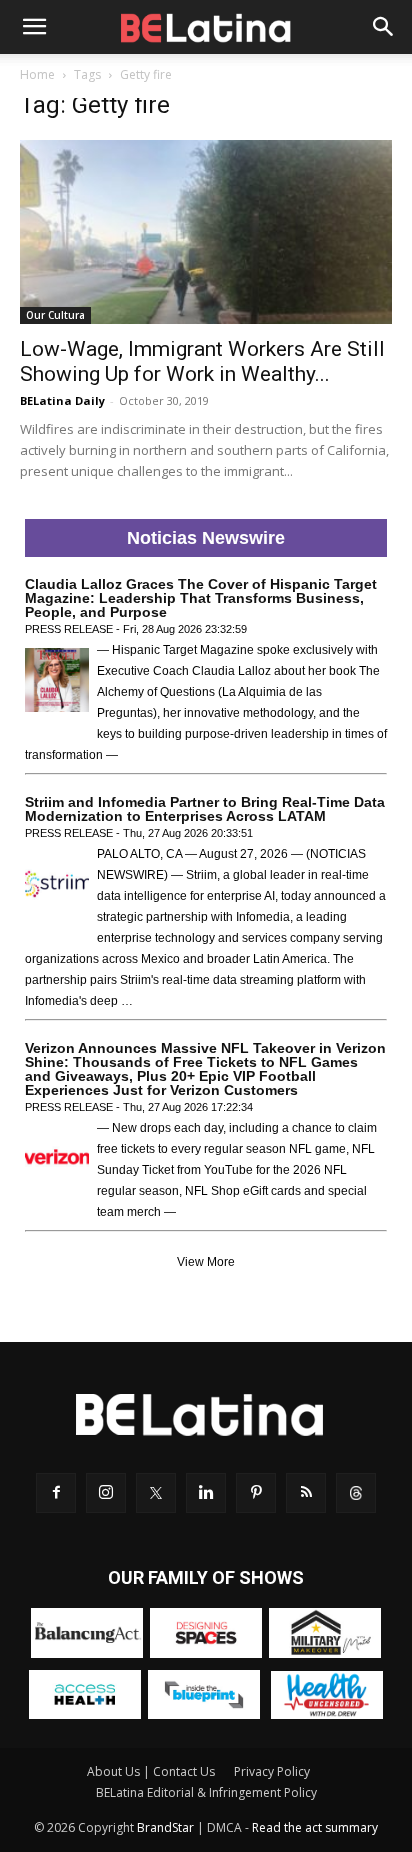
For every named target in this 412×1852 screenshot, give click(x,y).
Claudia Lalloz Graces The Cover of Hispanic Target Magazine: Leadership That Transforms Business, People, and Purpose (201, 598)
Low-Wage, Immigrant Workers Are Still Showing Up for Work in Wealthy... (202, 361)
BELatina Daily (62, 400)
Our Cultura (55, 315)
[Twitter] (156, 1493)
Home (37, 74)
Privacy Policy (272, 1771)
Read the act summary (315, 1827)
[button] (34, 27)
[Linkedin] (206, 1493)
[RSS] (306, 1493)
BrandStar (165, 1827)
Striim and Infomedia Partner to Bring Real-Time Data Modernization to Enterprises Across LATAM (205, 809)
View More (206, 1262)
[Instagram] (106, 1493)
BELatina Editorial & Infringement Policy (206, 1792)
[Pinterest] (256, 1493)
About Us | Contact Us (151, 1771)
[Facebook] (56, 1493)
